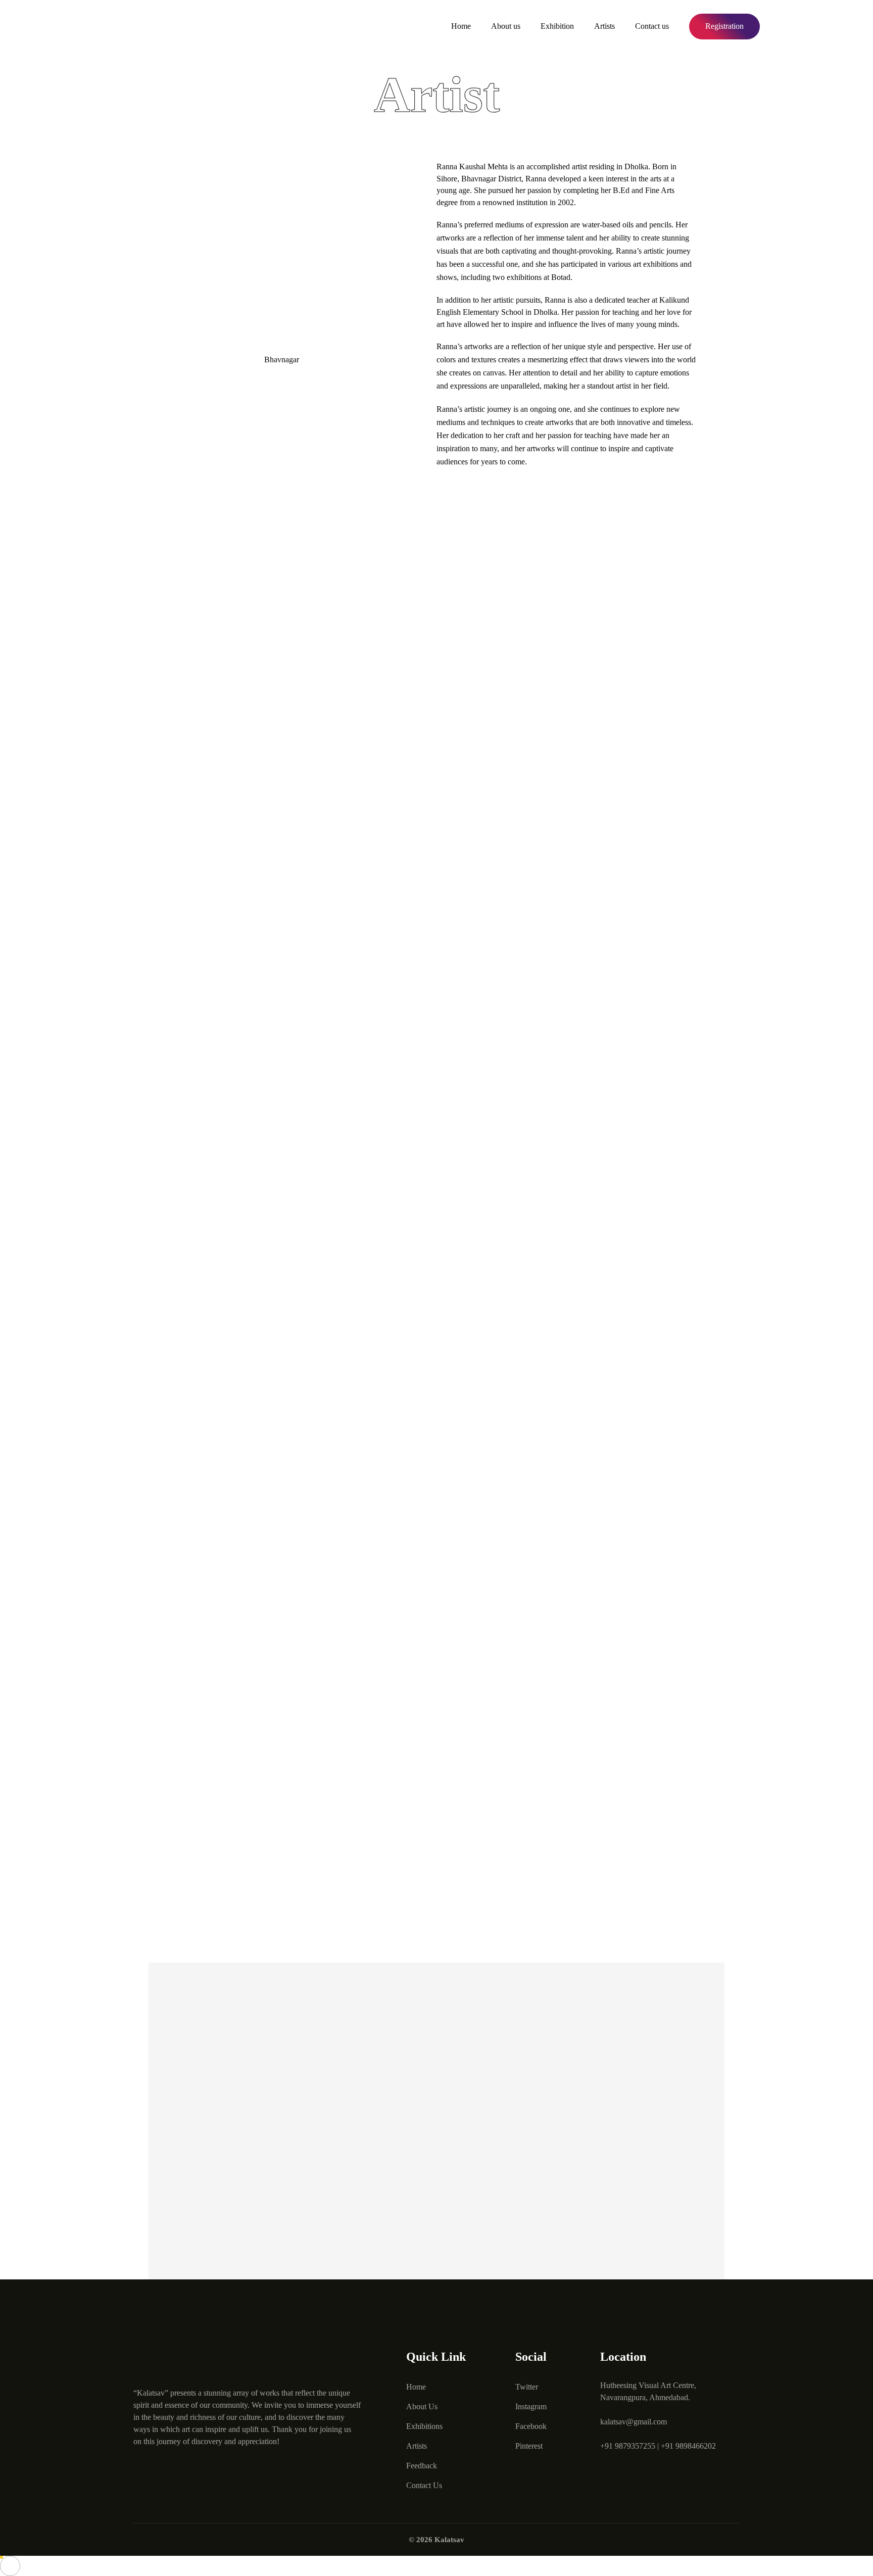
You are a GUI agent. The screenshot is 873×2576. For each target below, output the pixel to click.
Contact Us (424, 2485)
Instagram (531, 2406)
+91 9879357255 (628, 2446)
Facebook (531, 2426)
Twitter (527, 2387)
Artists (604, 26)
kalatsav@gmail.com (634, 2422)
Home (461, 26)
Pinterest (529, 2446)
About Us (422, 2406)
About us (506, 26)
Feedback (422, 2466)
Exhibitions (424, 2426)
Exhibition (557, 26)
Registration (724, 26)
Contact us (652, 26)
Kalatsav (449, 2540)
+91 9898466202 (688, 2446)
